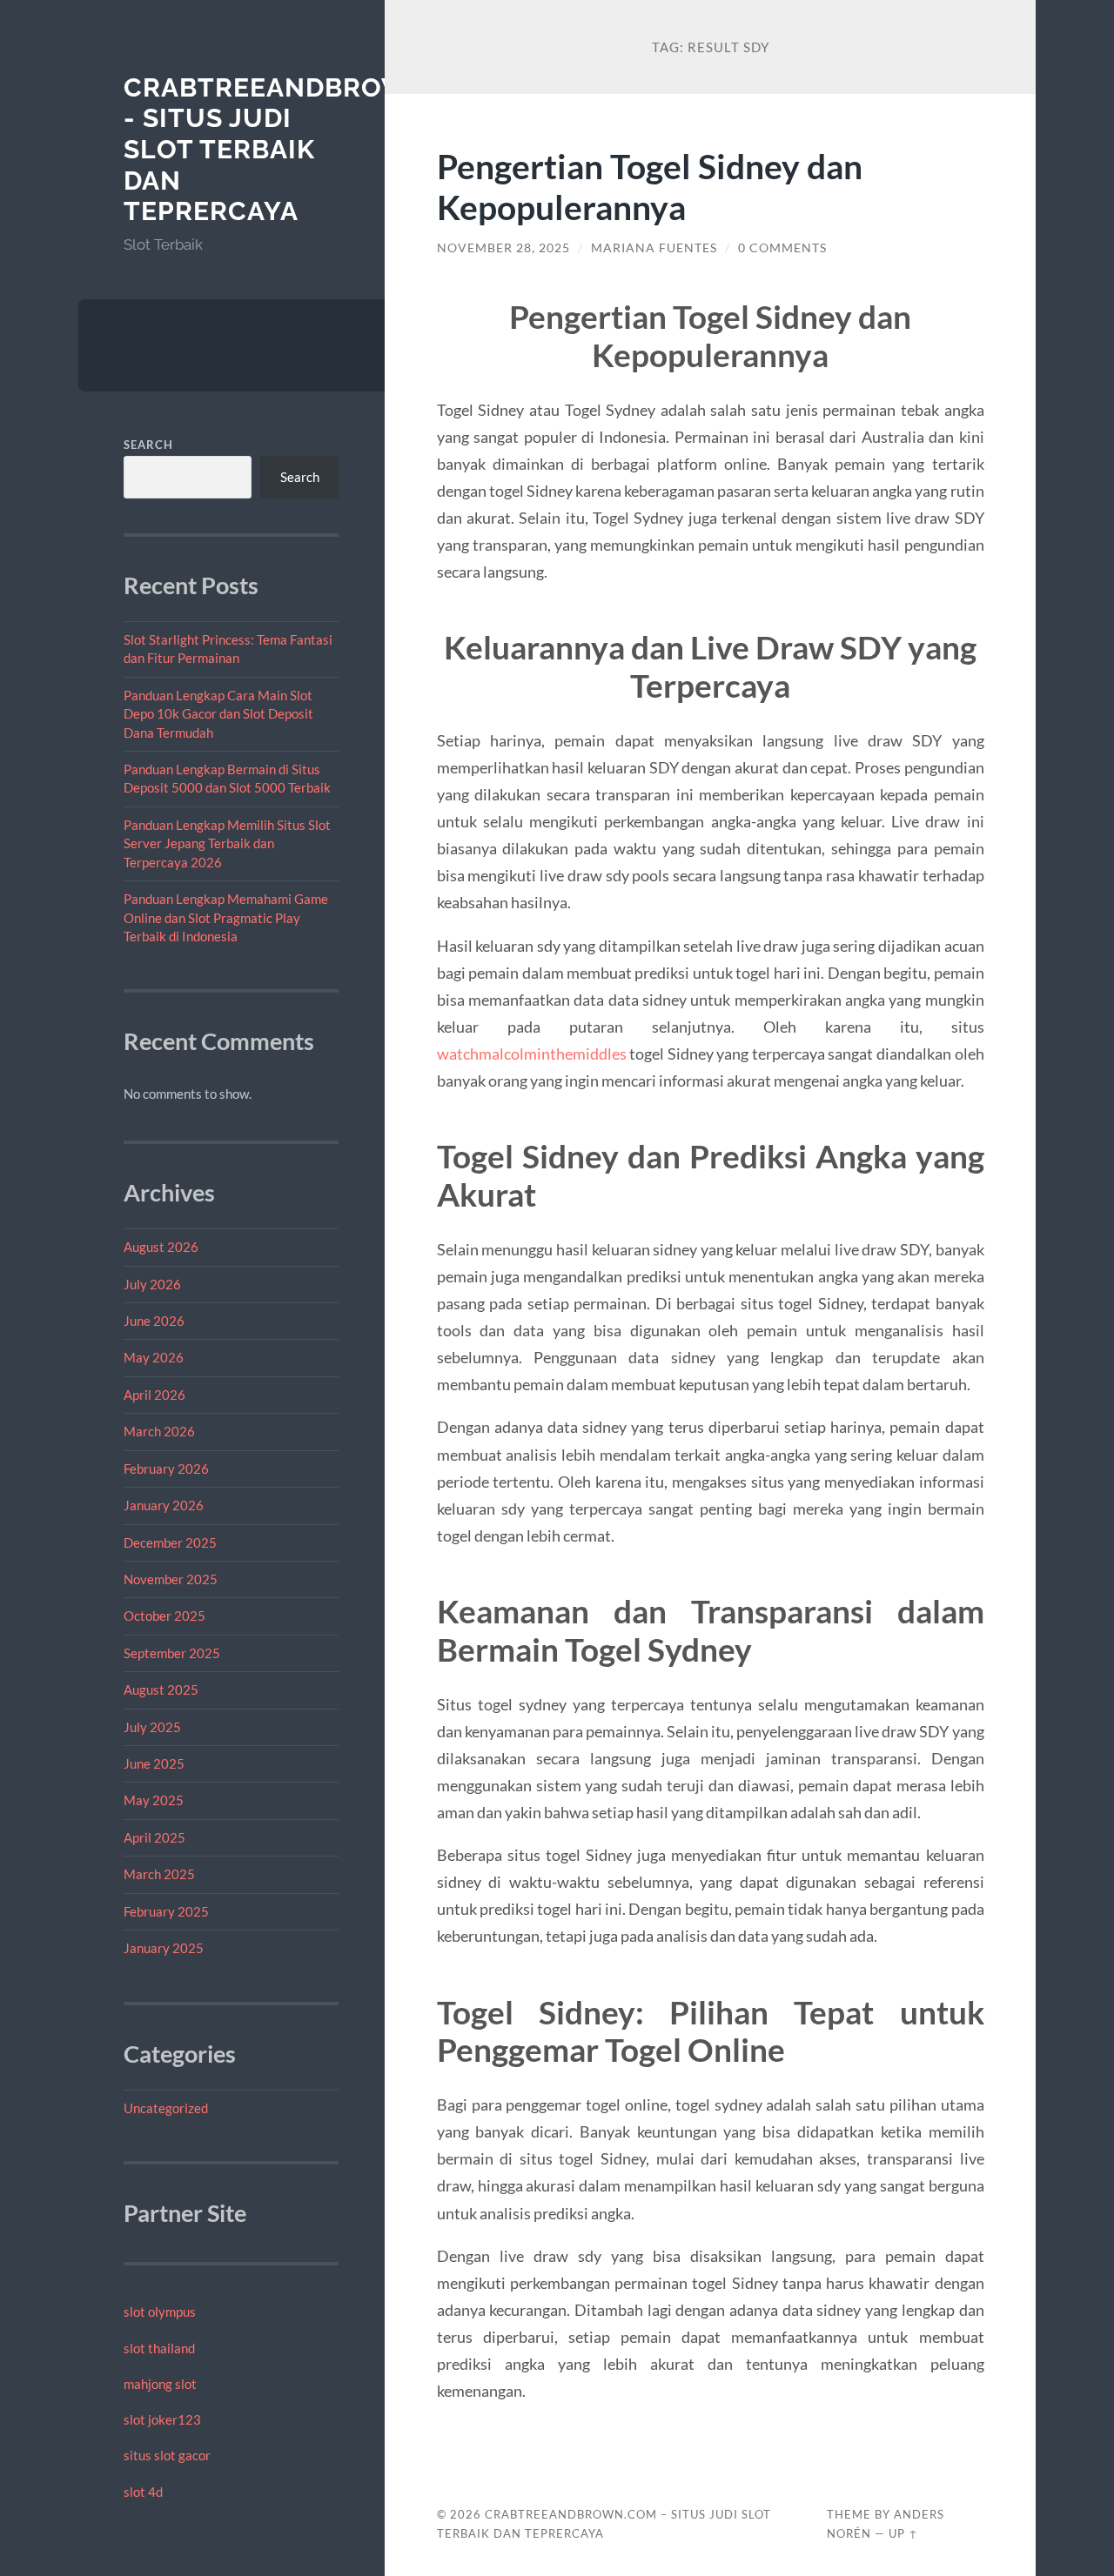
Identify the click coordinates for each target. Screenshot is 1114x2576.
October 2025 (164, 1616)
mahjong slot (160, 2384)
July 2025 (152, 1727)
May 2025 (154, 1800)
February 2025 (166, 1911)
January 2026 (164, 1505)
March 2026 (159, 1431)
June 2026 (154, 1321)
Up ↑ (903, 2533)
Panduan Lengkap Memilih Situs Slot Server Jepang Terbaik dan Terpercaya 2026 (227, 843)
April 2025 (154, 1837)
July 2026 (152, 1284)
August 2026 (161, 1247)
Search (148, 445)
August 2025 (161, 1689)
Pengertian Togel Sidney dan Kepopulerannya (650, 186)
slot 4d (143, 2492)
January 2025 (164, 1948)
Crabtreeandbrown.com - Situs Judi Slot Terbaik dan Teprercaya (312, 150)
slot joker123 (162, 2419)
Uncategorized (166, 2108)
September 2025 (172, 1653)
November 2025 (171, 1579)
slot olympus (160, 2312)
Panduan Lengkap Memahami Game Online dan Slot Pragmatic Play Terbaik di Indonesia (226, 917)
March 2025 (159, 1874)
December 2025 (170, 1542)
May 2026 (154, 1357)
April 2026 (154, 1395)
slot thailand (159, 2348)
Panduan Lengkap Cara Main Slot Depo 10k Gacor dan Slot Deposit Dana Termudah (218, 714)
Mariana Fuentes (654, 248)
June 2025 (154, 1763)
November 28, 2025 (503, 248)
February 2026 (166, 1469)
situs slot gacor (167, 2455)
